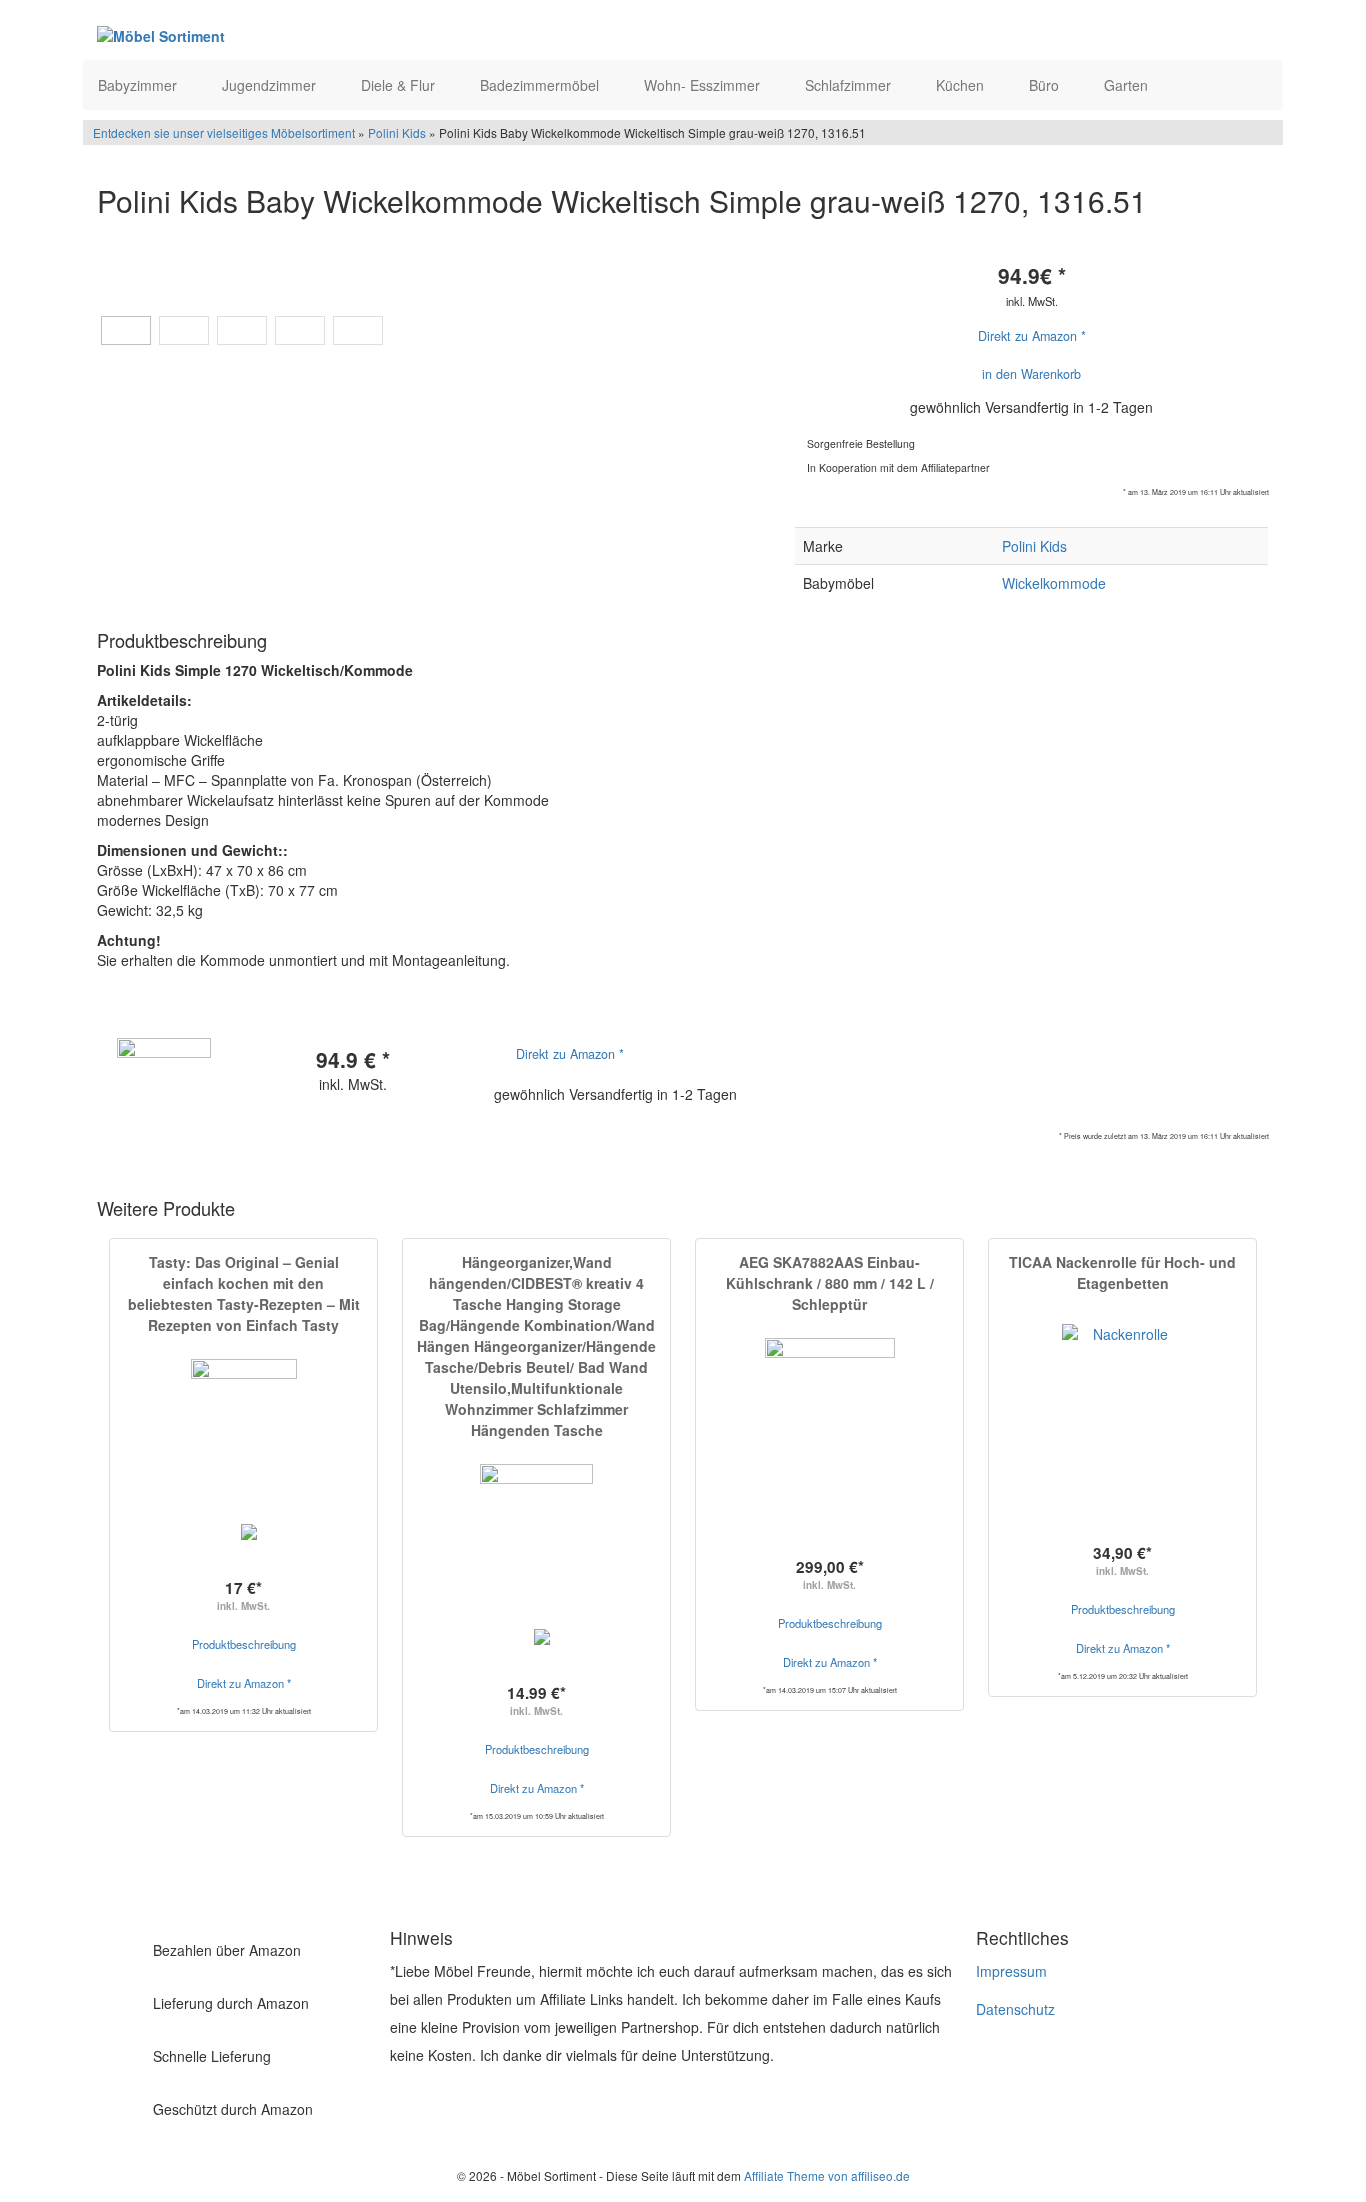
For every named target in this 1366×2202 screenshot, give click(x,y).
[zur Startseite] (341, 35)
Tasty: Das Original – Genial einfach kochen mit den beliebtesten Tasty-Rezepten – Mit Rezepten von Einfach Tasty (244, 1293)
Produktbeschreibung (244, 1644)
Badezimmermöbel (541, 85)
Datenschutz (1015, 2009)
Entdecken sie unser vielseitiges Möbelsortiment (225, 132)
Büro (1046, 85)
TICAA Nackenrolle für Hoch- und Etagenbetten (1122, 1272)
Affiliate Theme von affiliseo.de (827, 2175)
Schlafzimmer (850, 85)
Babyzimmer (139, 85)
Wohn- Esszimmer (704, 85)
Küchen (962, 85)
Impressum (1011, 1971)
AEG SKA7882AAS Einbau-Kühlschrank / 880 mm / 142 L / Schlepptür (830, 1283)
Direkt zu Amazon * (1032, 336)
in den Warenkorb (1031, 374)
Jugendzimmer (271, 85)
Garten (1128, 85)
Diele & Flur (400, 85)
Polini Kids (397, 132)
